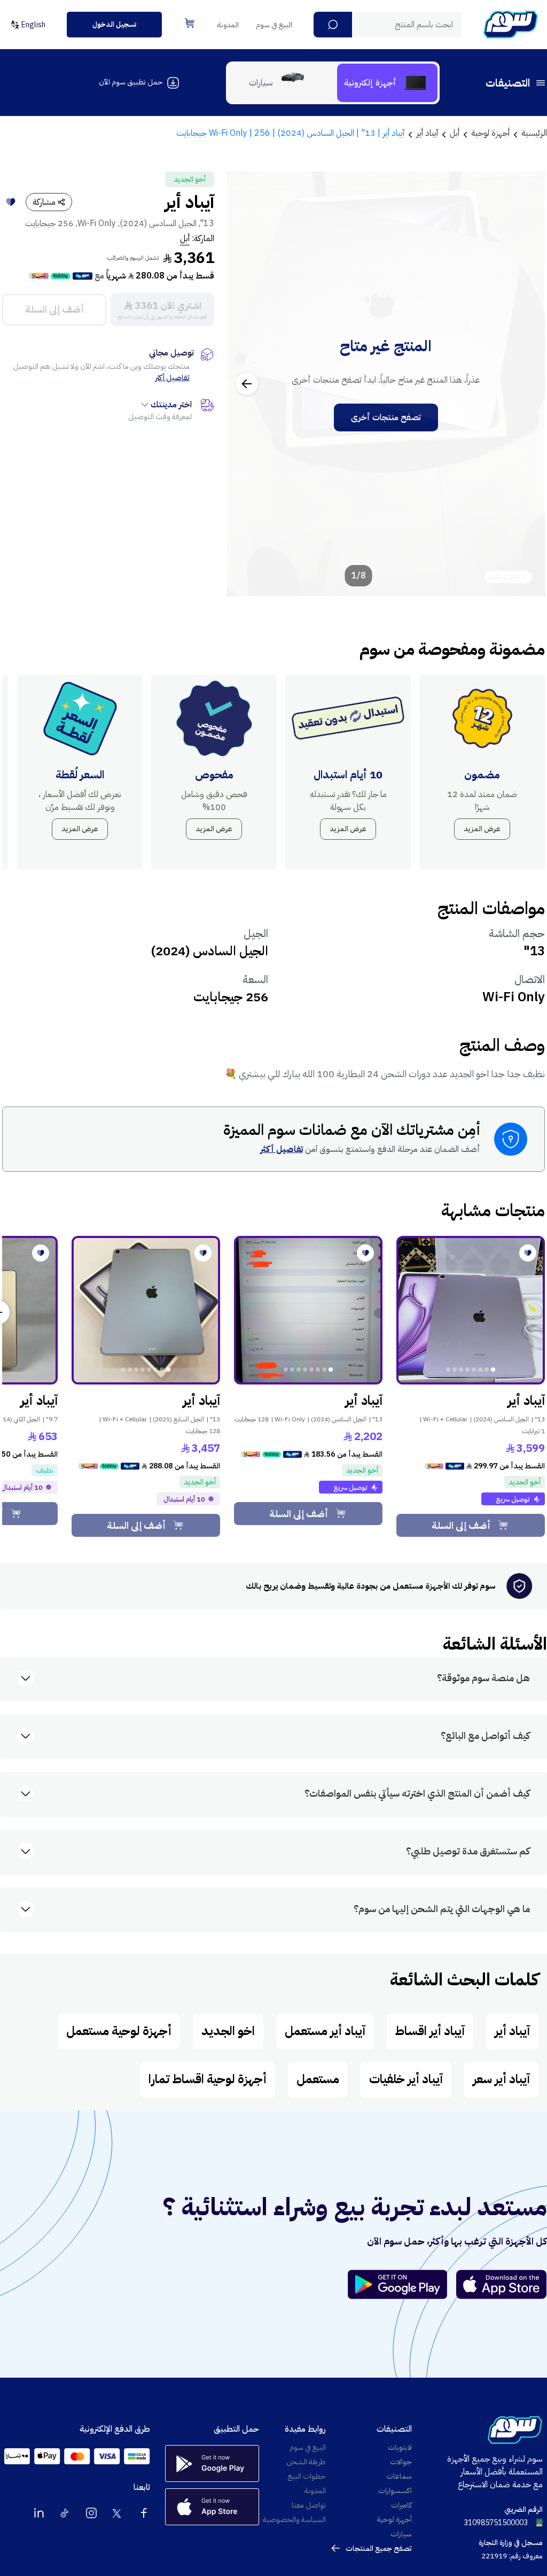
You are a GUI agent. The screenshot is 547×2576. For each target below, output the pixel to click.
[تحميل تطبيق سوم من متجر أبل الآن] (502, 2284)
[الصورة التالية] (247, 384)
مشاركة (44, 202)
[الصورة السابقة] (525, 384)
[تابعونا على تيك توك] (65, 2513)
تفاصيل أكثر (173, 378)
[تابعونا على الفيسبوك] (144, 2513)
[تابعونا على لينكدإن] (39, 2513)
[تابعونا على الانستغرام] (91, 2513)
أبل (185, 238)
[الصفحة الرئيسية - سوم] (511, 25)
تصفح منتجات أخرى (386, 417)
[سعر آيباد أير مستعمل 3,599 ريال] (471, 1310)
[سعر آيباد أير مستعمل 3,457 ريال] (146, 1310)
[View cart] (190, 23)
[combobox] (388, 25)
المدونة (228, 25)
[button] (333, 25)
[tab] (387, 83)
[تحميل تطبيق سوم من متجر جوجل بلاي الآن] (402, 2284)
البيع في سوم (274, 25)
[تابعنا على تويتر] (118, 2513)
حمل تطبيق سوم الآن (131, 82)
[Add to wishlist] (11, 202)
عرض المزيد (482, 829)
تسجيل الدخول (114, 24)
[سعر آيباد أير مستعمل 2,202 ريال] (308, 1310)
